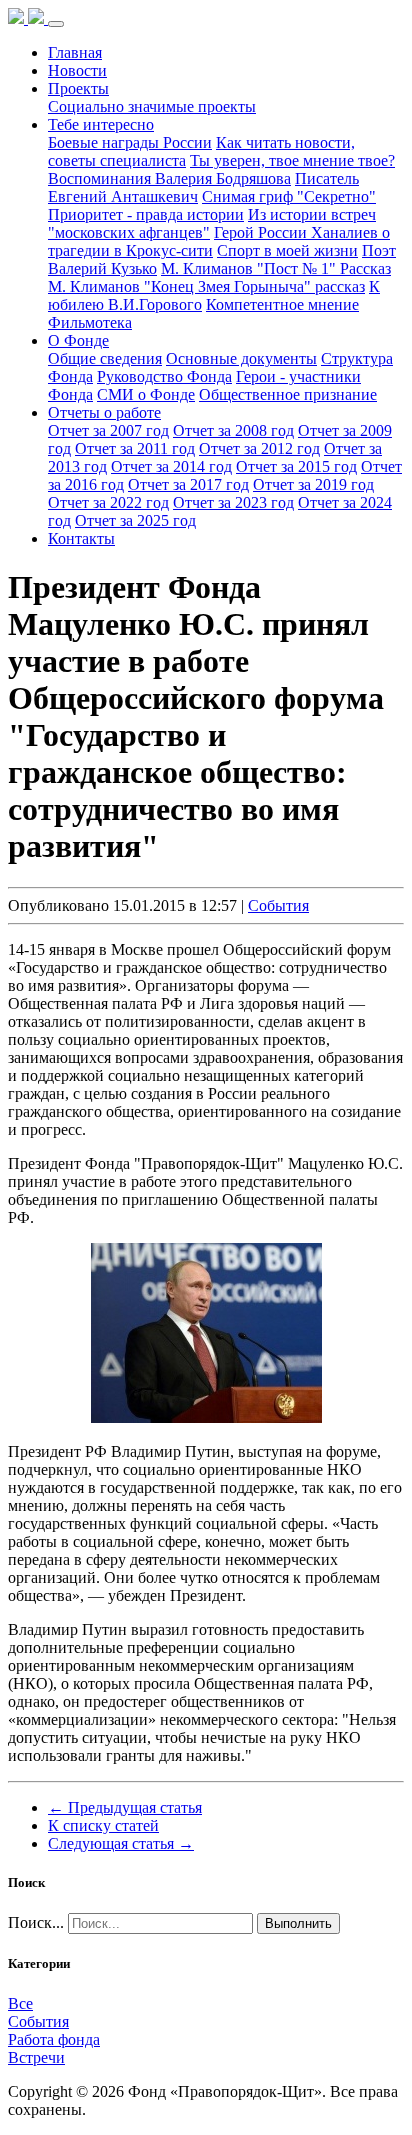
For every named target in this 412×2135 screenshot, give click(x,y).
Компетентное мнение (282, 304)
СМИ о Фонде (146, 394)
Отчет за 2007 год (108, 430)
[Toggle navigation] (56, 24)
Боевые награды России (130, 142)
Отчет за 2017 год (188, 484)
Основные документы (241, 358)
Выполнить (298, 1923)
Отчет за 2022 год (108, 502)
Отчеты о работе (104, 412)
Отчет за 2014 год (171, 466)
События (278, 905)
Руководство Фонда (164, 376)
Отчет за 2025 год (135, 520)
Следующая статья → (121, 1843)
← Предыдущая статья (125, 1807)
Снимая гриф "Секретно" (289, 196)
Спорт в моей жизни (287, 250)
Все (20, 2003)
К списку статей (103, 1825)
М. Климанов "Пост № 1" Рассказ (276, 268)
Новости (77, 70)
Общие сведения (105, 358)
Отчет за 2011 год (135, 448)
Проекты (78, 88)
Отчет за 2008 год (233, 430)
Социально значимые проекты (152, 106)
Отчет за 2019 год (313, 484)
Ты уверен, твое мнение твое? (292, 160)
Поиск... (36, 1922)
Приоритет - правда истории (146, 214)
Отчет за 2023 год (233, 502)
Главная (75, 52)
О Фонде (78, 340)
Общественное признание (288, 394)
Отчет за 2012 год (259, 448)
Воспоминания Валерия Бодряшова (169, 178)
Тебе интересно (101, 124)
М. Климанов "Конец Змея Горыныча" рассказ (206, 286)
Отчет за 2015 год (296, 466)
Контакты (81, 538)
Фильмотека (90, 322)
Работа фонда (54, 2039)
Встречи (36, 2057)
